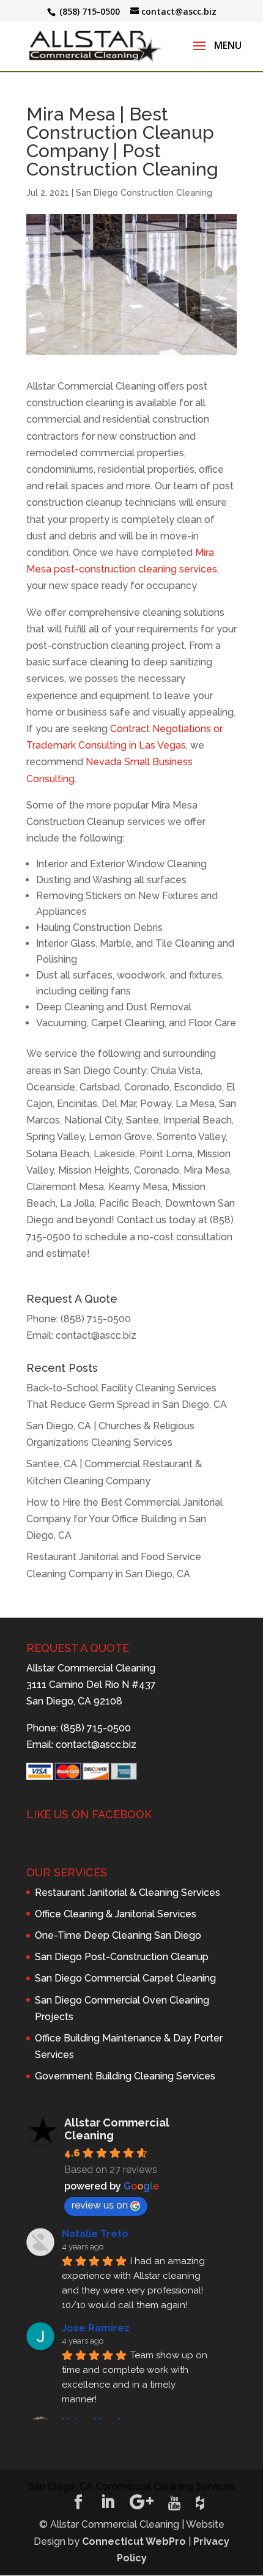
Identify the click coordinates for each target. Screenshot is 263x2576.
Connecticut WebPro (134, 2541)
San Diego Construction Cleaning (144, 193)
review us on (100, 2205)
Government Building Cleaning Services (125, 2076)
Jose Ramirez (96, 2328)
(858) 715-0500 (96, 1319)
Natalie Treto (95, 2234)
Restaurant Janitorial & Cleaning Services (128, 1893)
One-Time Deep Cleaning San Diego (118, 1935)
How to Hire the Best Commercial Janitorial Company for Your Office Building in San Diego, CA (124, 1519)
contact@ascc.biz (96, 1335)
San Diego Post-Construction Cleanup (122, 1957)
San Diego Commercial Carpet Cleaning (125, 1978)
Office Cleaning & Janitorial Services (116, 1914)
